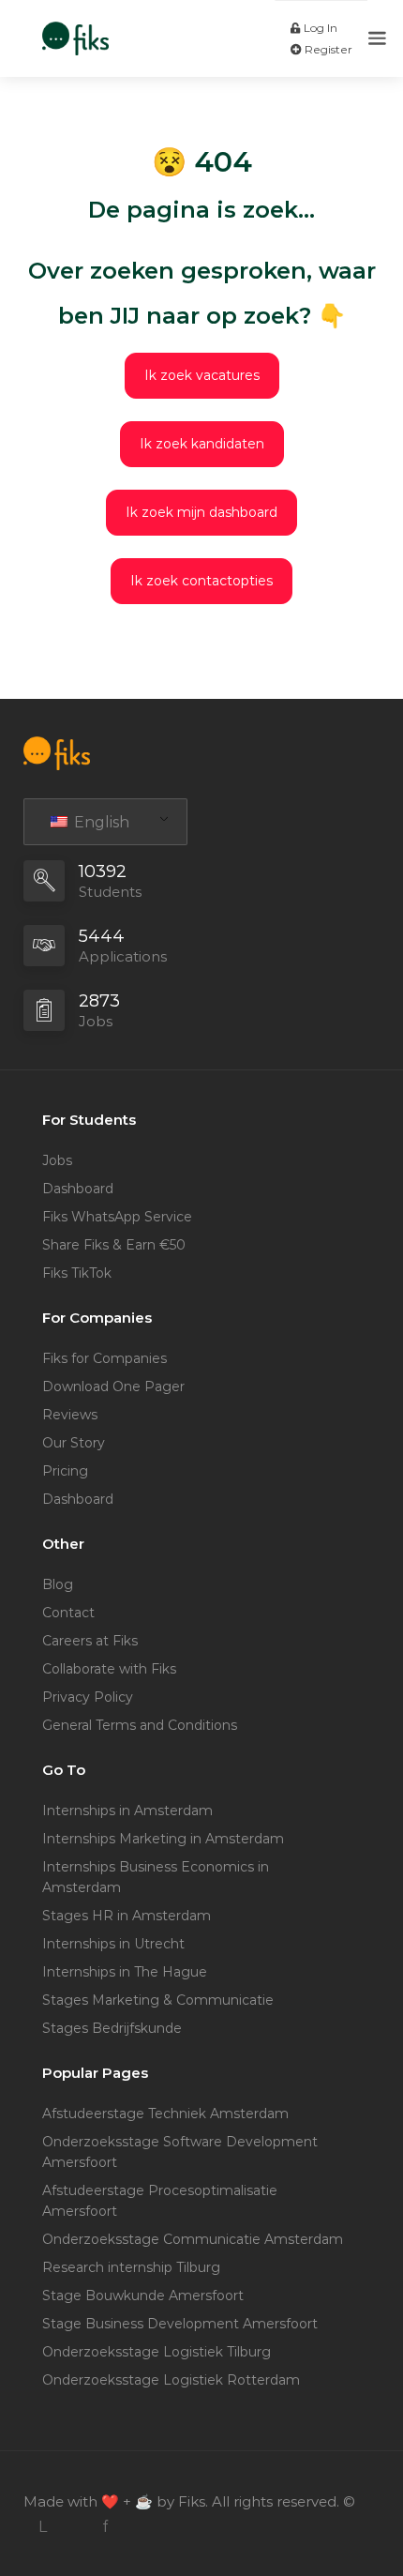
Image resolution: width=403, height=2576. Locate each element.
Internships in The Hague (125, 1972)
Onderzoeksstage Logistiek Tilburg (157, 2352)
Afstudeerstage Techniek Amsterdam (165, 2114)
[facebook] (104, 2527)
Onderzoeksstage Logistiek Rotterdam (171, 2380)
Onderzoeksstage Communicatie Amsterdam (193, 2239)
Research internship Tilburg (131, 2267)
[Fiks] (75, 29)
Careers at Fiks (90, 1641)
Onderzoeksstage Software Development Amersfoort (180, 2152)
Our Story (74, 1443)
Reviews (70, 1415)
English (100, 822)
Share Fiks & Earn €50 (114, 1245)
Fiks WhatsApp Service (117, 1217)
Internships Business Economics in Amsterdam (156, 1877)
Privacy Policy (88, 1697)
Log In (319, 28)
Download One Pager (113, 1386)
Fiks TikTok (77, 1273)
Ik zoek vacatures (202, 375)
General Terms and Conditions (140, 1725)
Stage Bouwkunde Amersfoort (143, 2296)
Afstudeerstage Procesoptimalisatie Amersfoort (160, 2201)
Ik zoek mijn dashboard (201, 512)
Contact (68, 1613)
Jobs (57, 1160)
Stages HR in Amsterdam (127, 1916)
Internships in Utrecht (113, 1944)
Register (327, 49)
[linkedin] (43, 2527)
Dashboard (78, 1189)
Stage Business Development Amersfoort (180, 2324)
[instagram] (74, 2527)
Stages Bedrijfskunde (112, 2028)
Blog (58, 1584)
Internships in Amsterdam (127, 1811)
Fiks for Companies (104, 1358)
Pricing (65, 1471)
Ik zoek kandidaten (202, 444)
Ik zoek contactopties (201, 581)
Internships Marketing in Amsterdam (163, 1839)
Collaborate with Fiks (109, 1669)
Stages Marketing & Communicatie (158, 2000)
